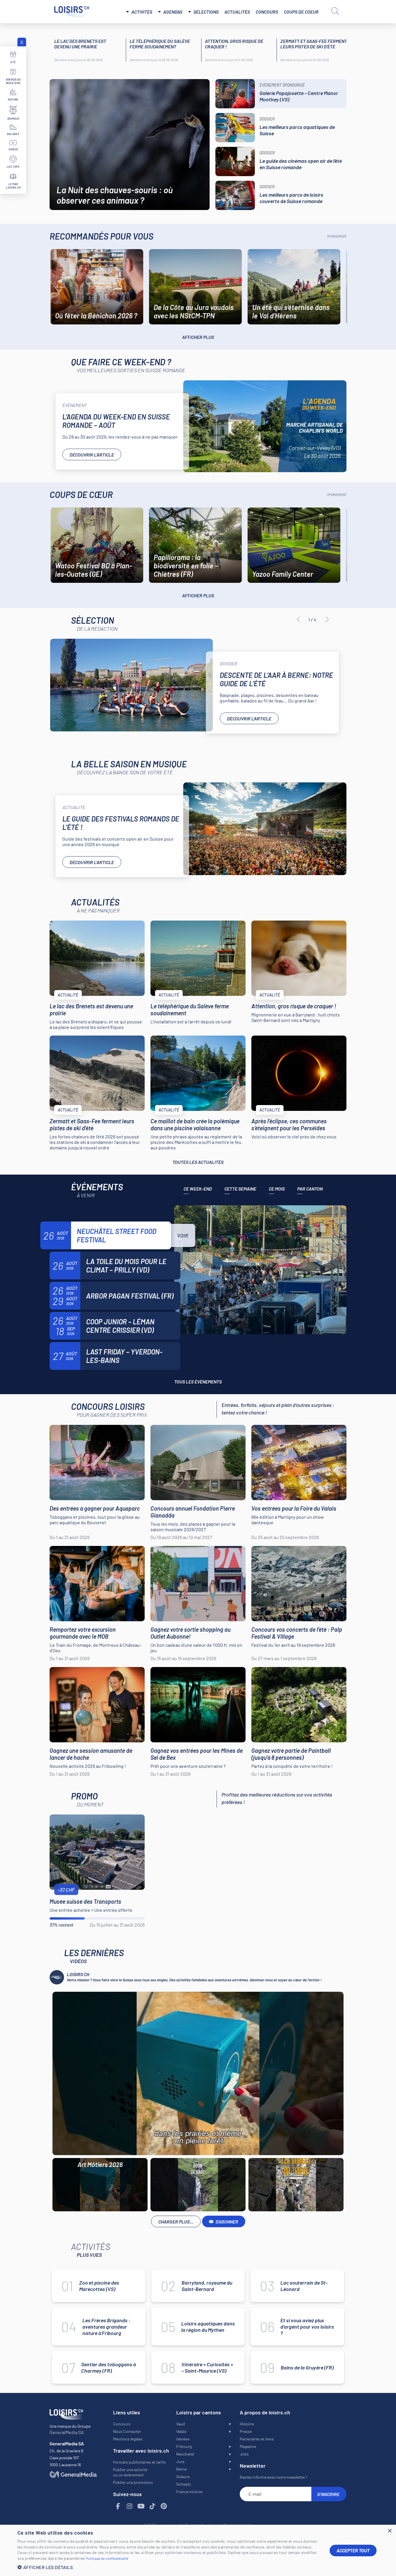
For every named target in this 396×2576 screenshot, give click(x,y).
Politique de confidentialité (107, 2558)
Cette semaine (240, 1189)
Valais (181, 2431)
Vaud (181, 2424)
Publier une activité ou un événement (130, 2472)
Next (327, 620)
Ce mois (277, 1189)
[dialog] (198, 2550)
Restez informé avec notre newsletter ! (274, 2477)
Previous (298, 620)
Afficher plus (198, 337)
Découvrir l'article (92, 455)
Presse (246, 2431)
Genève (183, 2439)
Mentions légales (128, 2439)
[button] (169, 2567)
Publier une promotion (133, 2482)
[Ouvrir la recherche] (335, 11)
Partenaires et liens (257, 2439)
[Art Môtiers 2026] (198, 2073)
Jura (180, 2461)
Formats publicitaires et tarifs (139, 2462)
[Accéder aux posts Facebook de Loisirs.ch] (118, 2506)
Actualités (237, 12)
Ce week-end (198, 1189)
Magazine (248, 2446)
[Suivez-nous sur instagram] (130, 2506)
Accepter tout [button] (353, 2550)
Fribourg (184, 2446)
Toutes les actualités (198, 1162)
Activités (142, 12)
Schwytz (184, 2484)
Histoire (247, 2424)
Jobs (244, 2454)
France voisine (189, 2492)
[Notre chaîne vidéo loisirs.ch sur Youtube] (141, 2506)
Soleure (183, 2476)
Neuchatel (185, 2454)
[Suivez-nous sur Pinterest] (164, 2506)
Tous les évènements (198, 1382)
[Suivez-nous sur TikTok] (152, 2506)
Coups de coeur (301, 12)
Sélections (206, 12)
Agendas (173, 12)
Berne (181, 2469)
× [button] (389, 2531)
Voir (183, 1235)
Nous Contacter (127, 2431)
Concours (267, 12)
